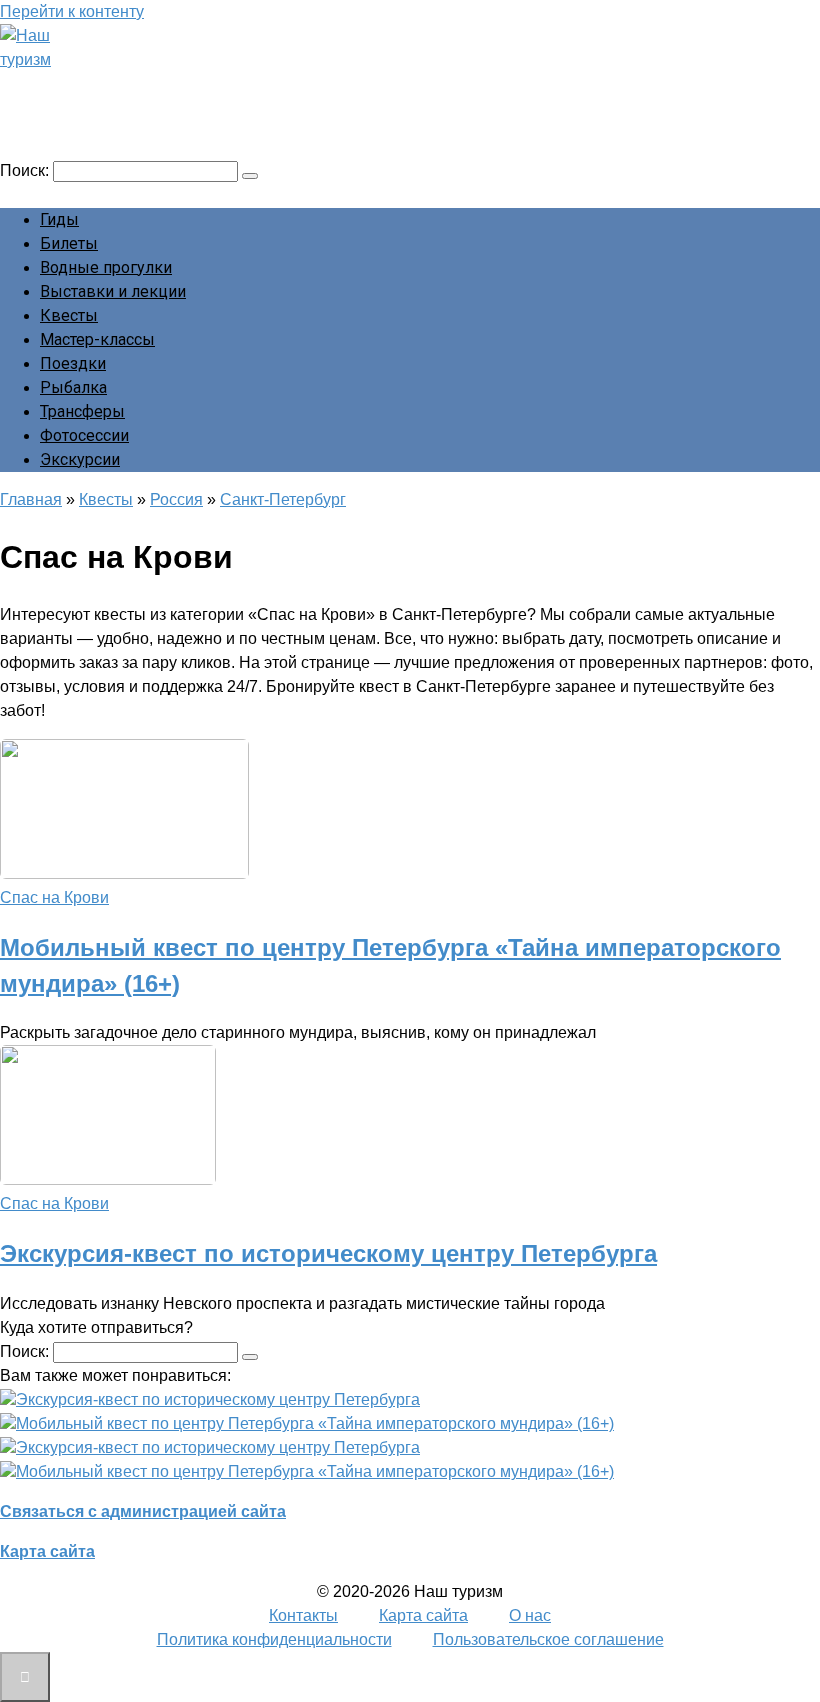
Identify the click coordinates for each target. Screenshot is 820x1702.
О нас (530, 1615)
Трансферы (82, 411)
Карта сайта (47, 1551)
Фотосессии (84, 435)
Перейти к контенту (72, 11)
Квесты (69, 315)
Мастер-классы (97, 339)
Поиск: (26, 170)
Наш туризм (93, 87)
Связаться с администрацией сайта (143, 1511)
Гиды (59, 219)
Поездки (73, 363)
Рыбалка (73, 387)
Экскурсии (80, 459)
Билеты (69, 243)
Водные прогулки (106, 267)
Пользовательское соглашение (548, 1639)
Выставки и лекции (113, 291)
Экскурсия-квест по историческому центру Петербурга (328, 1253)
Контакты (303, 1615)
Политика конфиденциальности (274, 1639)
